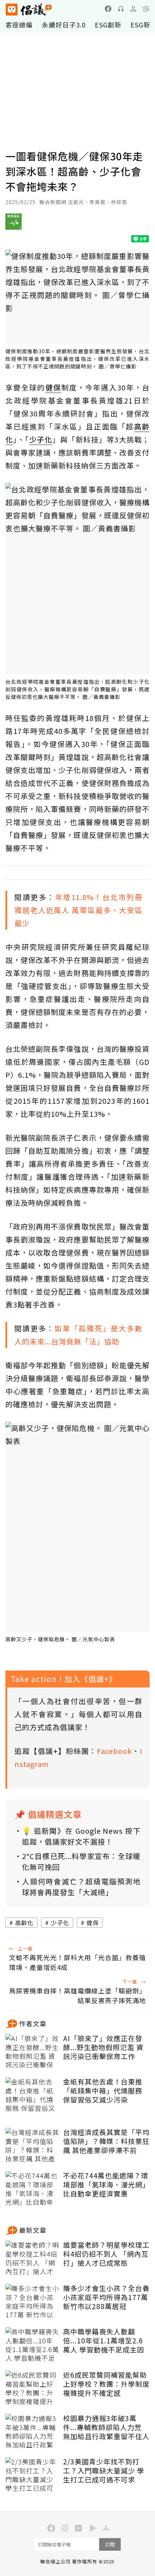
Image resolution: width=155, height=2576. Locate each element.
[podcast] (121, 9)
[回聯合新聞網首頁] (11, 10)
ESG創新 (108, 25)
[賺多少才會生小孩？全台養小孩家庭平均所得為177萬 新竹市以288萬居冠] (32, 2302)
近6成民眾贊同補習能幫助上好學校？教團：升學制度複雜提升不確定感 (106, 2384)
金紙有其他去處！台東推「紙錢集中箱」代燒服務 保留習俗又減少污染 (103, 2091)
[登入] (133, 9)
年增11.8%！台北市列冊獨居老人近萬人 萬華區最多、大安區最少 (78, 910)
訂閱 (110, 2544)
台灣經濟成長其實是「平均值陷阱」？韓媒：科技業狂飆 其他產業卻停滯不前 (106, 2141)
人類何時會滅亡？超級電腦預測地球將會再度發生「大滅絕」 (81, 1887)
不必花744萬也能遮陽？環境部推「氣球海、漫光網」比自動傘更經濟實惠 (106, 2184)
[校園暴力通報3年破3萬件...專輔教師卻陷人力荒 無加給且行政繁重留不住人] (32, 2432)
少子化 (60, 1923)
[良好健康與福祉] (14, 224)
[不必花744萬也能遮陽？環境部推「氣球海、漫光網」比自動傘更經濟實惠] (32, 2189)
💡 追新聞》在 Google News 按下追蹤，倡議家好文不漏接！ (81, 1836)
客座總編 (19, 25)
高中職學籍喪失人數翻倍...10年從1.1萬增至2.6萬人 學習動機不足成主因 (104, 2341)
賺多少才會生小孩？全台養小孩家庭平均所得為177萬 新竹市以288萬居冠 (106, 2297)
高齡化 (24, 1923)
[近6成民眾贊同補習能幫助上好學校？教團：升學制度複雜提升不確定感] (32, 2389)
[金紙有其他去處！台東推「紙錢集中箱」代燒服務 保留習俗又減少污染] (32, 2095)
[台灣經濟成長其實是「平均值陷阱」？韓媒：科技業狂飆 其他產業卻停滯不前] (32, 2146)
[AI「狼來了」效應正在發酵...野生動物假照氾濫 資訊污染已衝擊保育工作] (32, 2052)
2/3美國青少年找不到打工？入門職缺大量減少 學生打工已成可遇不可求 (104, 2471)
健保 (93, 1923)
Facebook (114, 1751)
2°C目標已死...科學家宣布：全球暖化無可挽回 (81, 1861)
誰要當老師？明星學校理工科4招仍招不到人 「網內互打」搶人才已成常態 (106, 2254)
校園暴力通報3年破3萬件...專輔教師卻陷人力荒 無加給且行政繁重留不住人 (106, 2427)
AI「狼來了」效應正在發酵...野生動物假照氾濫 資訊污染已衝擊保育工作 (103, 2047)
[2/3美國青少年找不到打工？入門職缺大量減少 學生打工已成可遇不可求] (32, 2475)
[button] (146, 9)
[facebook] (108, 9)
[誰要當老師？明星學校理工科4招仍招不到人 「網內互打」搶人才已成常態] (32, 2259)
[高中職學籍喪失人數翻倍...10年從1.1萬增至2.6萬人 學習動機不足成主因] (32, 2345)
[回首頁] (29, 10)
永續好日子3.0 (64, 25)
